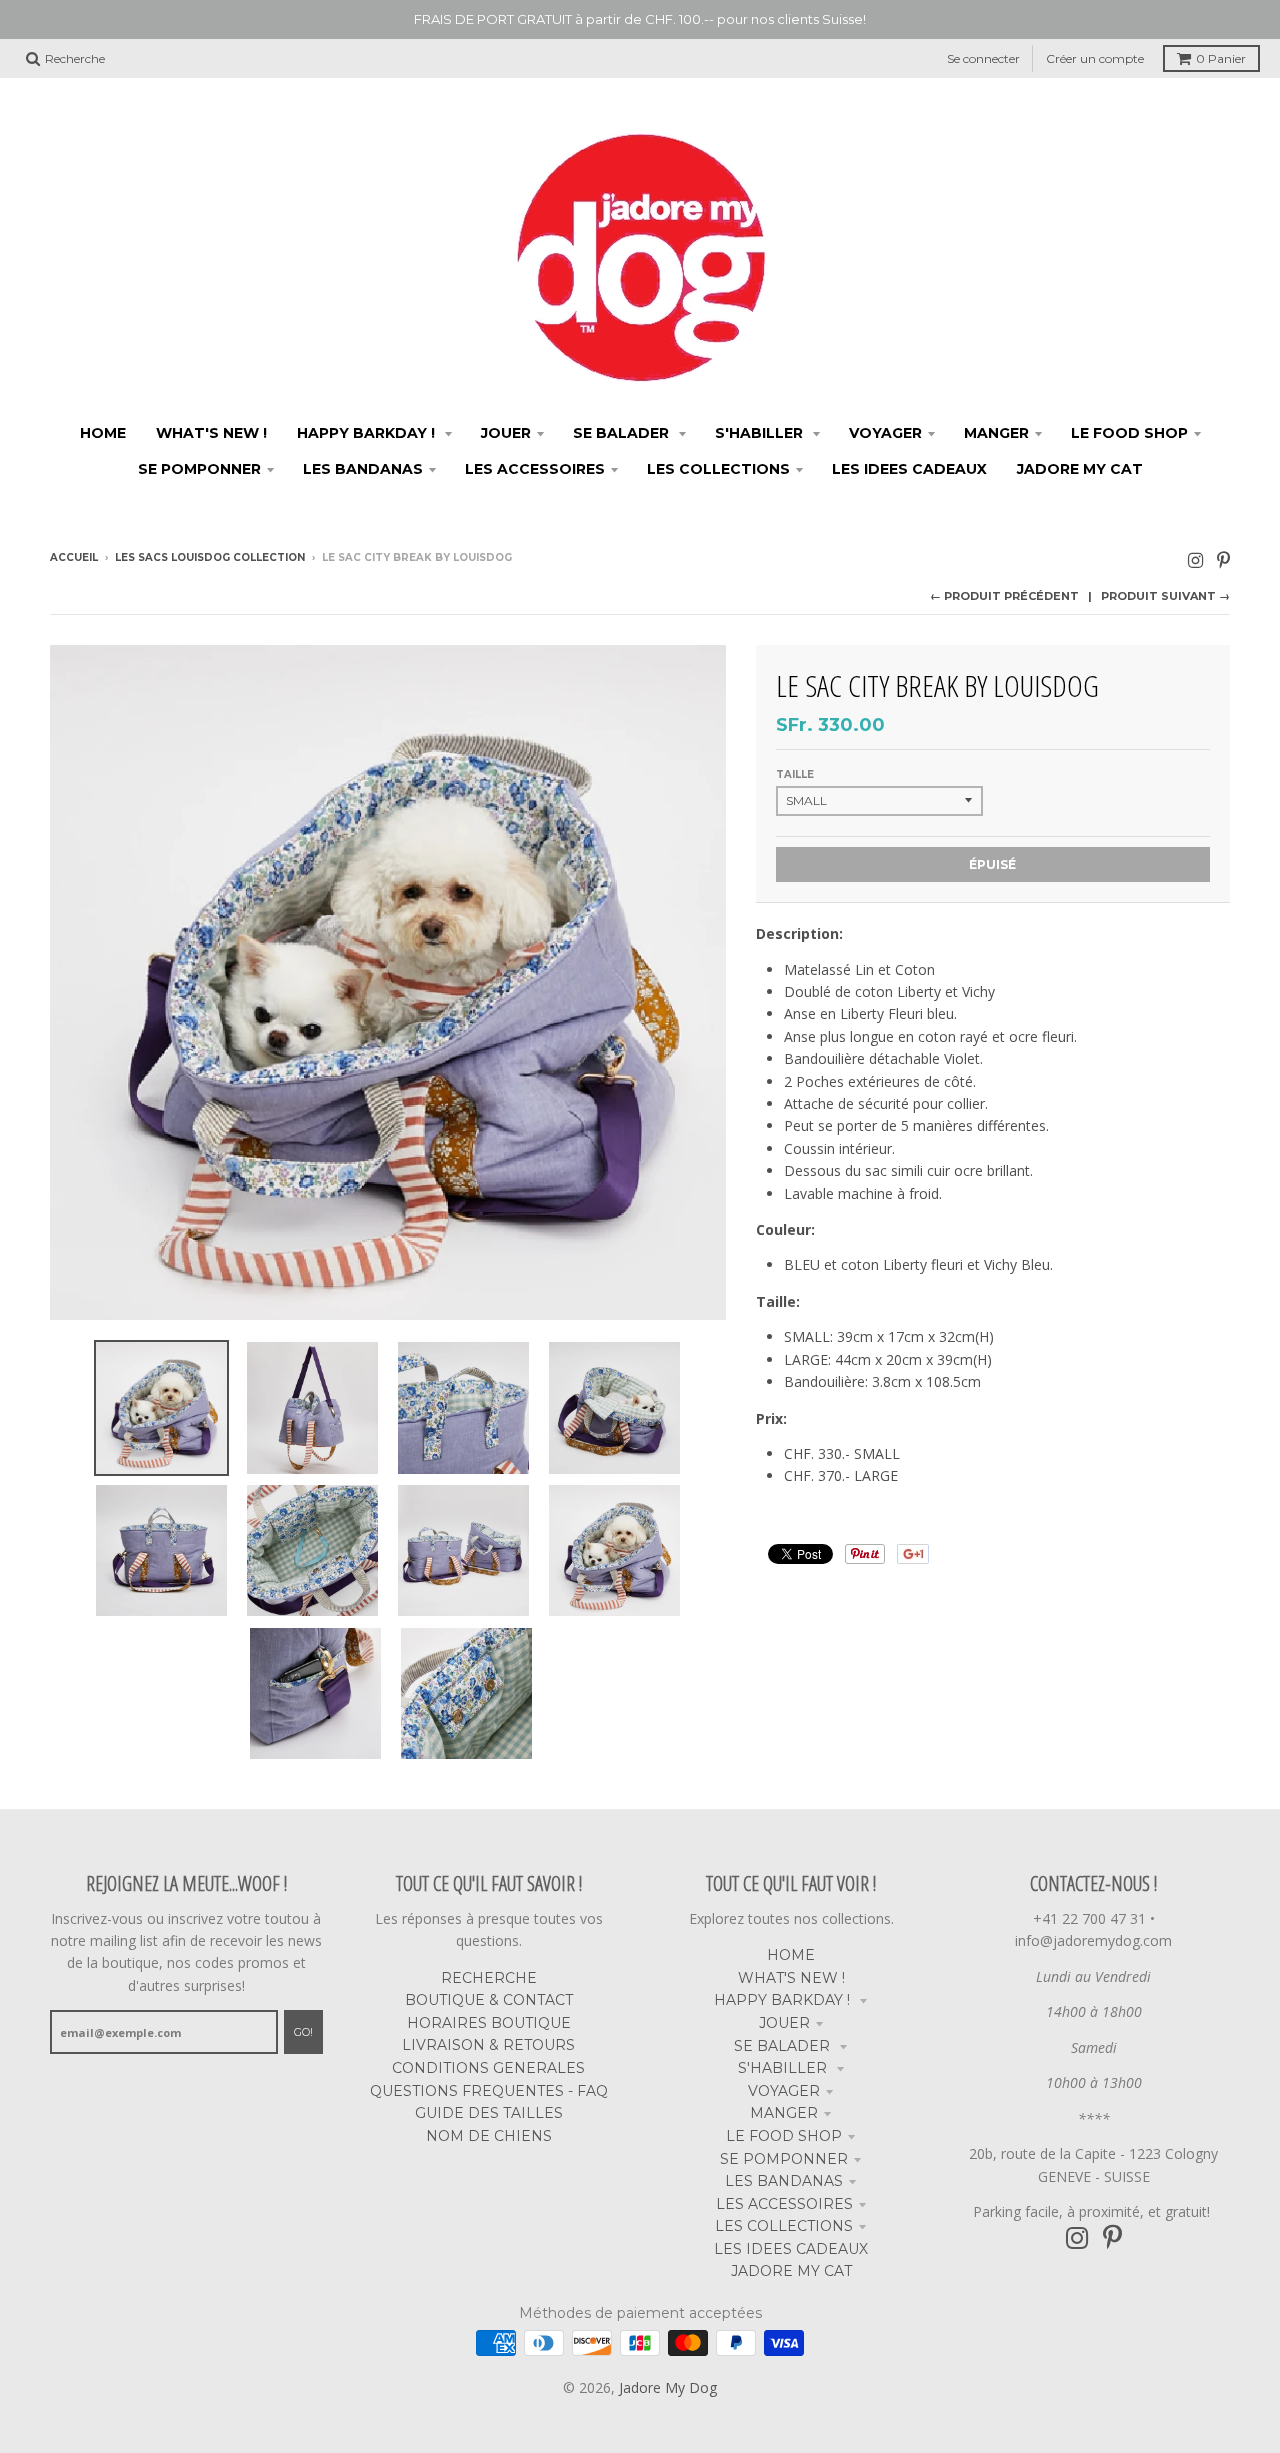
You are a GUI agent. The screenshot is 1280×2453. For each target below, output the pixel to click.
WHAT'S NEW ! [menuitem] (211, 433)
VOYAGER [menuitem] (885, 433)
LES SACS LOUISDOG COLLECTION (210, 557)
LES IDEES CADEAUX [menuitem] (909, 469)
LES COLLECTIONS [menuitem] (718, 469)
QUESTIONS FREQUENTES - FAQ (489, 2091)
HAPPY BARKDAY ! (784, 2000)
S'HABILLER (784, 2068)
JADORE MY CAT (791, 2271)
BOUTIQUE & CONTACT (489, 2000)
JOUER (784, 2023)
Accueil (74, 557)
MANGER (784, 2113)
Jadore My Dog (668, 2387)
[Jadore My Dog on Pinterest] (1223, 559)
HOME (791, 1955)
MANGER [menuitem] (996, 433)
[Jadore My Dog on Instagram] (1195, 559)
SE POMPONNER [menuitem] (199, 469)
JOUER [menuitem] (506, 433)
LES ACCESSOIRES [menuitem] (535, 469)
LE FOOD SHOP (784, 2136)
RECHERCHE (489, 1978)
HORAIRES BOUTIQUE (489, 2023)
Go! (303, 2032)
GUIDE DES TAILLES (489, 2113)
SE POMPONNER (784, 2159)
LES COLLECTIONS (784, 2226)
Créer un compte (1095, 58)
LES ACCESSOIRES (784, 2204)
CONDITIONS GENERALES (488, 2068)
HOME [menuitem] (103, 433)
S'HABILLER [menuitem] (761, 433)
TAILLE (795, 774)
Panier (1221, 58)
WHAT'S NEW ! (791, 1978)
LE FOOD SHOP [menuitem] (1129, 433)
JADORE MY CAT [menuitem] (1080, 469)
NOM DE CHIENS (489, 2136)
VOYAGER (784, 2091)
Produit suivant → (1165, 596)
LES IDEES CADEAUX (791, 2249)
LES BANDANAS (784, 2181)
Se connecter (983, 58)
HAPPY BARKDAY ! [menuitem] (368, 433)
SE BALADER (784, 2046)
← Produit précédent (1004, 596)
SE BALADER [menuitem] (623, 433)
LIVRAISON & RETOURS (488, 2045)
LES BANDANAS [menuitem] (363, 469)
